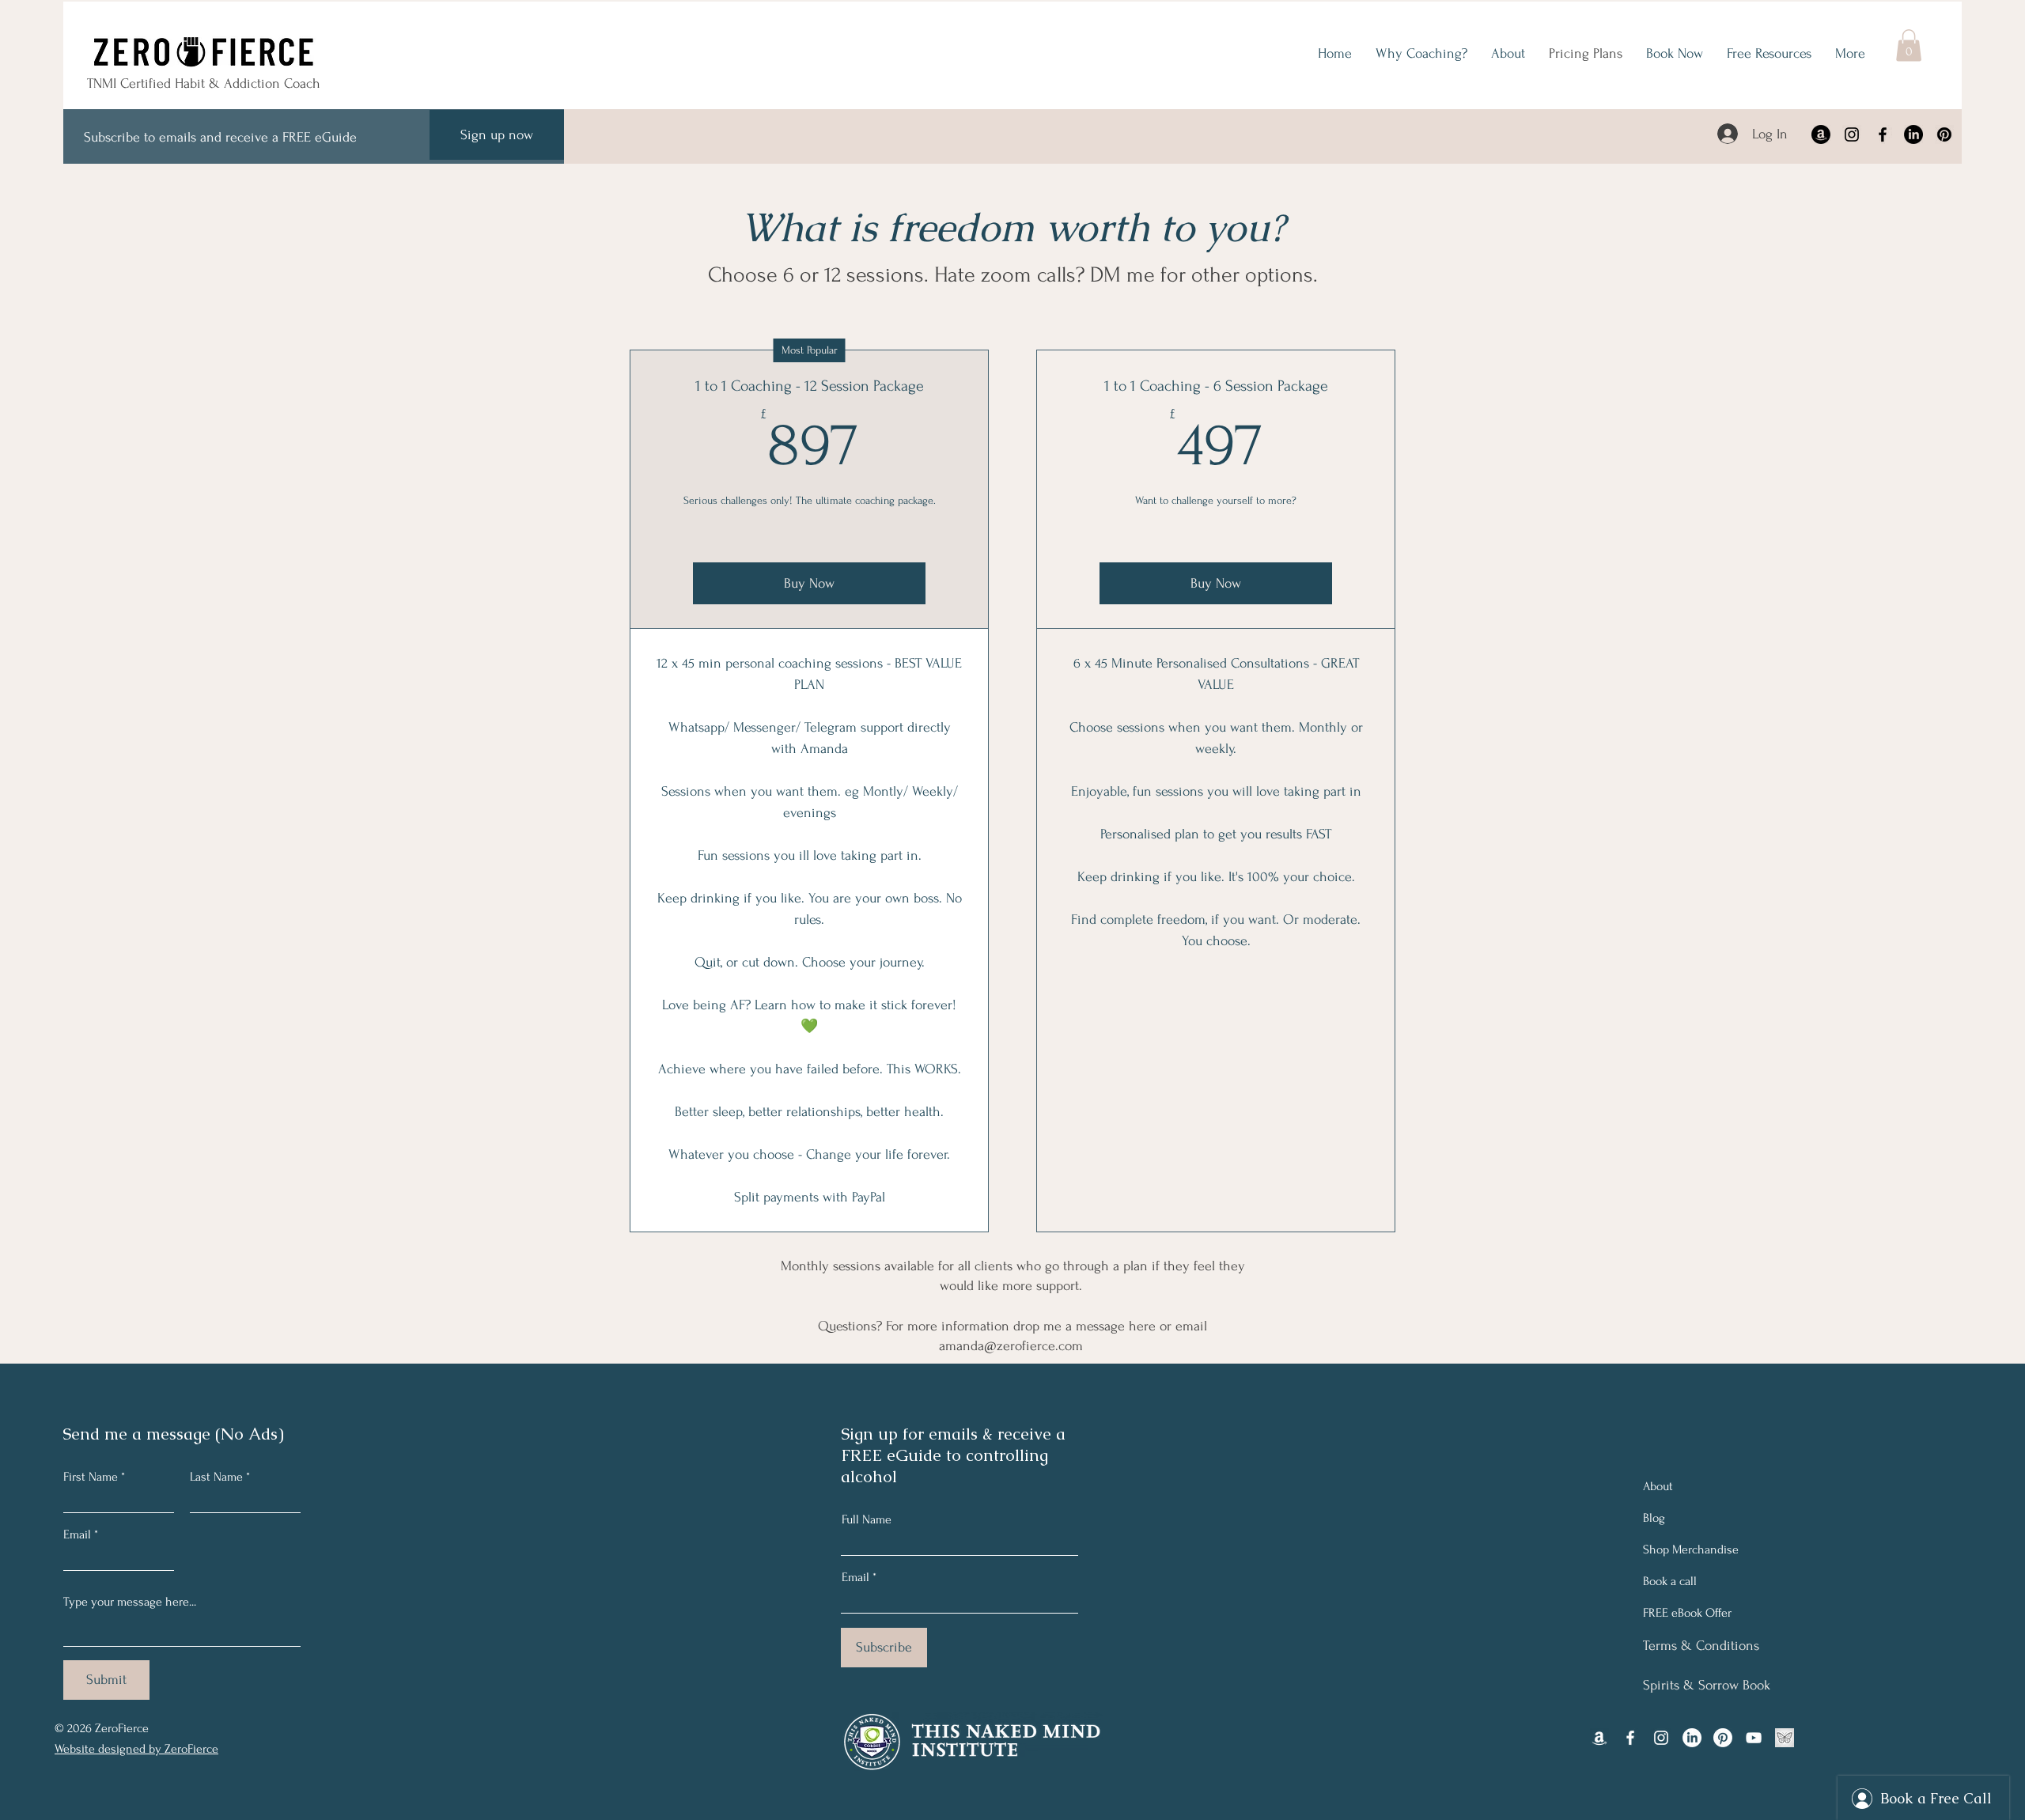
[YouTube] (1754, 1738)
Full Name (867, 1519)
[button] (1909, 45)
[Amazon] (1821, 134)
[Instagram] (1852, 134)
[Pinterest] (1944, 134)
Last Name (216, 1477)
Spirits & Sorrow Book (1707, 1685)
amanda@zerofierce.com (1011, 1346)
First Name (91, 1477)
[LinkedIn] (1913, 134)
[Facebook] (1883, 134)
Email (77, 1534)
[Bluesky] (1785, 1738)
